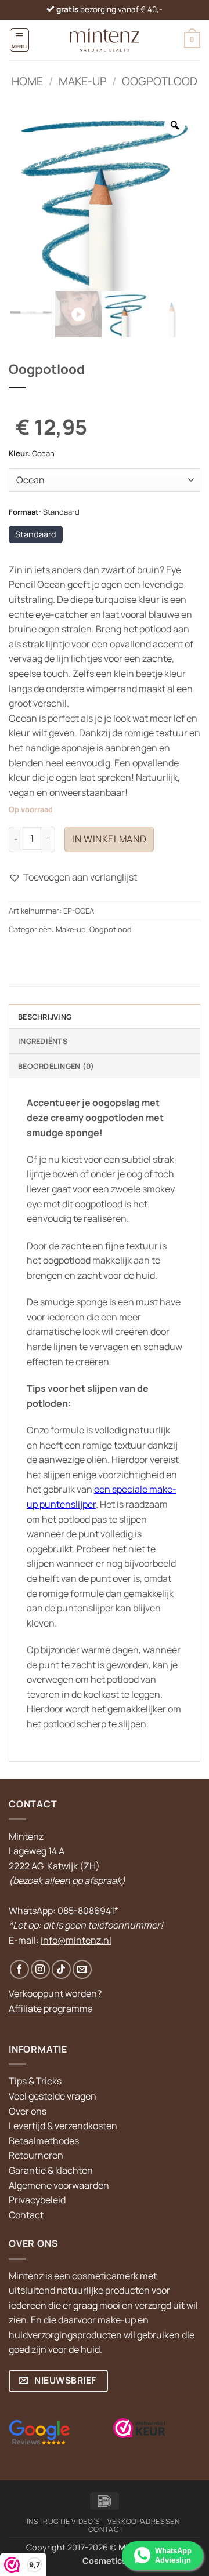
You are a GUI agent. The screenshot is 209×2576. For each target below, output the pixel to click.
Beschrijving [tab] (45, 1017)
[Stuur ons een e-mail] (82, 1969)
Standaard (36, 534)
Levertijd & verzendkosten (63, 2126)
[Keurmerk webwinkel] (139, 2428)
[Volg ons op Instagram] (40, 1969)
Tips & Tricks (35, 2081)
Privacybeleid (37, 2200)
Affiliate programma (51, 2009)
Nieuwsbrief (64, 2380)
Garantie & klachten (51, 2170)
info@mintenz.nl (76, 1940)
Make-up (83, 81)
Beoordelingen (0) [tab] (56, 1066)
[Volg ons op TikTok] (61, 1969)
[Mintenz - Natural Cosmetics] (105, 40)
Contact (26, 2215)
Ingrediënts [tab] (43, 1041)
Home (27, 81)
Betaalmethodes (44, 2141)
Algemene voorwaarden (59, 2185)
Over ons (28, 2111)
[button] (19, 40)
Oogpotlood (160, 81)
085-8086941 (86, 1911)
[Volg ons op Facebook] (19, 1969)
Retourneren (36, 2155)
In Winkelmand (109, 839)
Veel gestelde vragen (53, 2096)
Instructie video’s (64, 2521)
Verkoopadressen (143, 2521)
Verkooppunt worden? (55, 1993)
